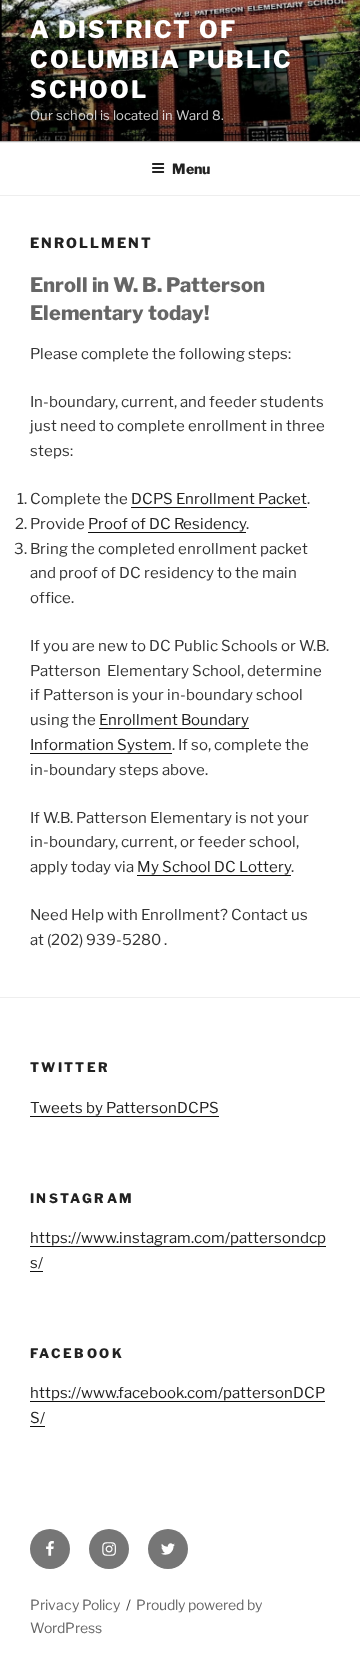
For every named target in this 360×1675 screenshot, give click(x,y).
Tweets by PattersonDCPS (124, 1108)
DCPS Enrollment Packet (219, 499)
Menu (191, 168)
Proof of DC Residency (167, 524)
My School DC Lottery (214, 867)
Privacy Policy (75, 1604)
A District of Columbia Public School (161, 59)
